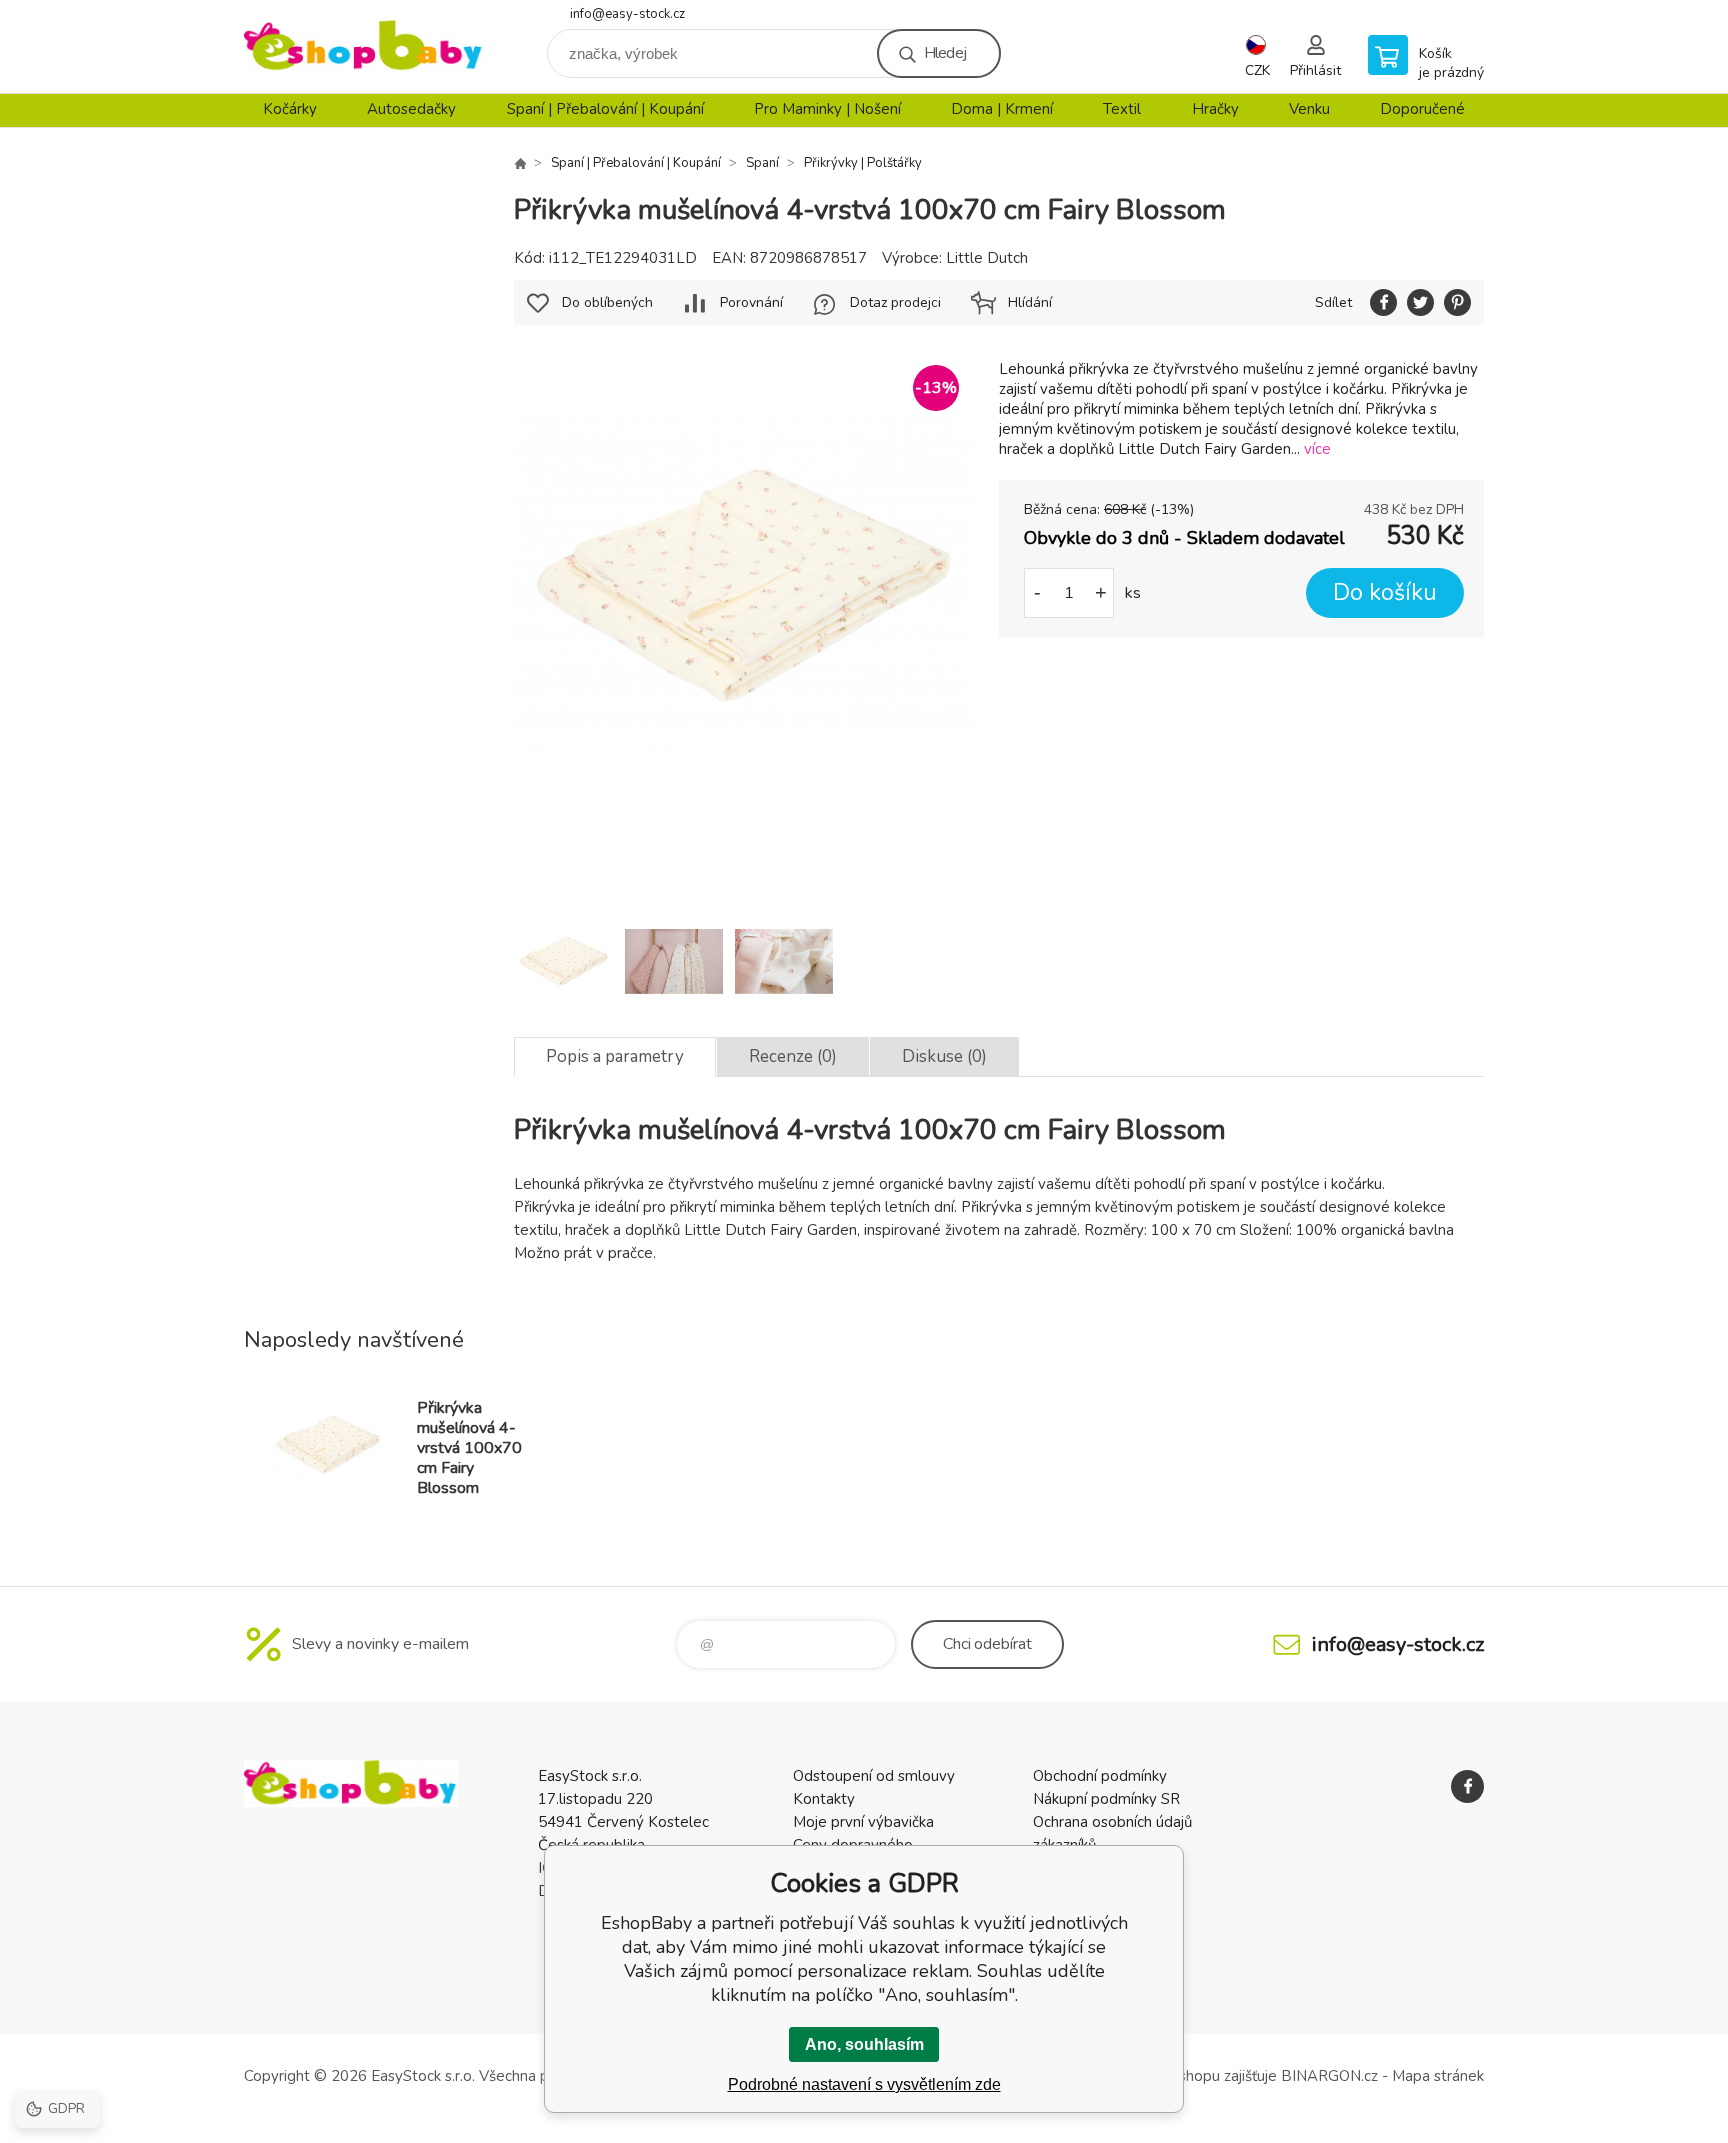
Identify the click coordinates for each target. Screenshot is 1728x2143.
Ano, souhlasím (864, 2044)
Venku (1309, 109)
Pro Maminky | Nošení (827, 109)
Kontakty (824, 1799)
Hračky (1215, 109)
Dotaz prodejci (895, 302)
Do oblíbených (607, 302)
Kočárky (290, 109)
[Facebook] (1467, 1786)
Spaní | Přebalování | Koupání (605, 109)
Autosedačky (411, 109)
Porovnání (751, 302)
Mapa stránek (1438, 2076)
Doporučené (1422, 109)
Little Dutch (987, 258)
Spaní (762, 163)
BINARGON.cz (1329, 2076)
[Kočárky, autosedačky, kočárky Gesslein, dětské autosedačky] (520, 163)
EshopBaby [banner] (364, 46)
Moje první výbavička (863, 1822)
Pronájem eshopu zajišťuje (1189, 2076)
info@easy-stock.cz (627, 14)
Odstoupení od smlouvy (874, 1776)
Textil (1122, 109)
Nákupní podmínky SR (1106, 1799)
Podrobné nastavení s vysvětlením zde (864, 2084)
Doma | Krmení (1002, 109)
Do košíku (1385, 592)
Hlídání (1030, 302)
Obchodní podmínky (1100, 1776)
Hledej (945, 53)
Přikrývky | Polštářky (863, 163)
